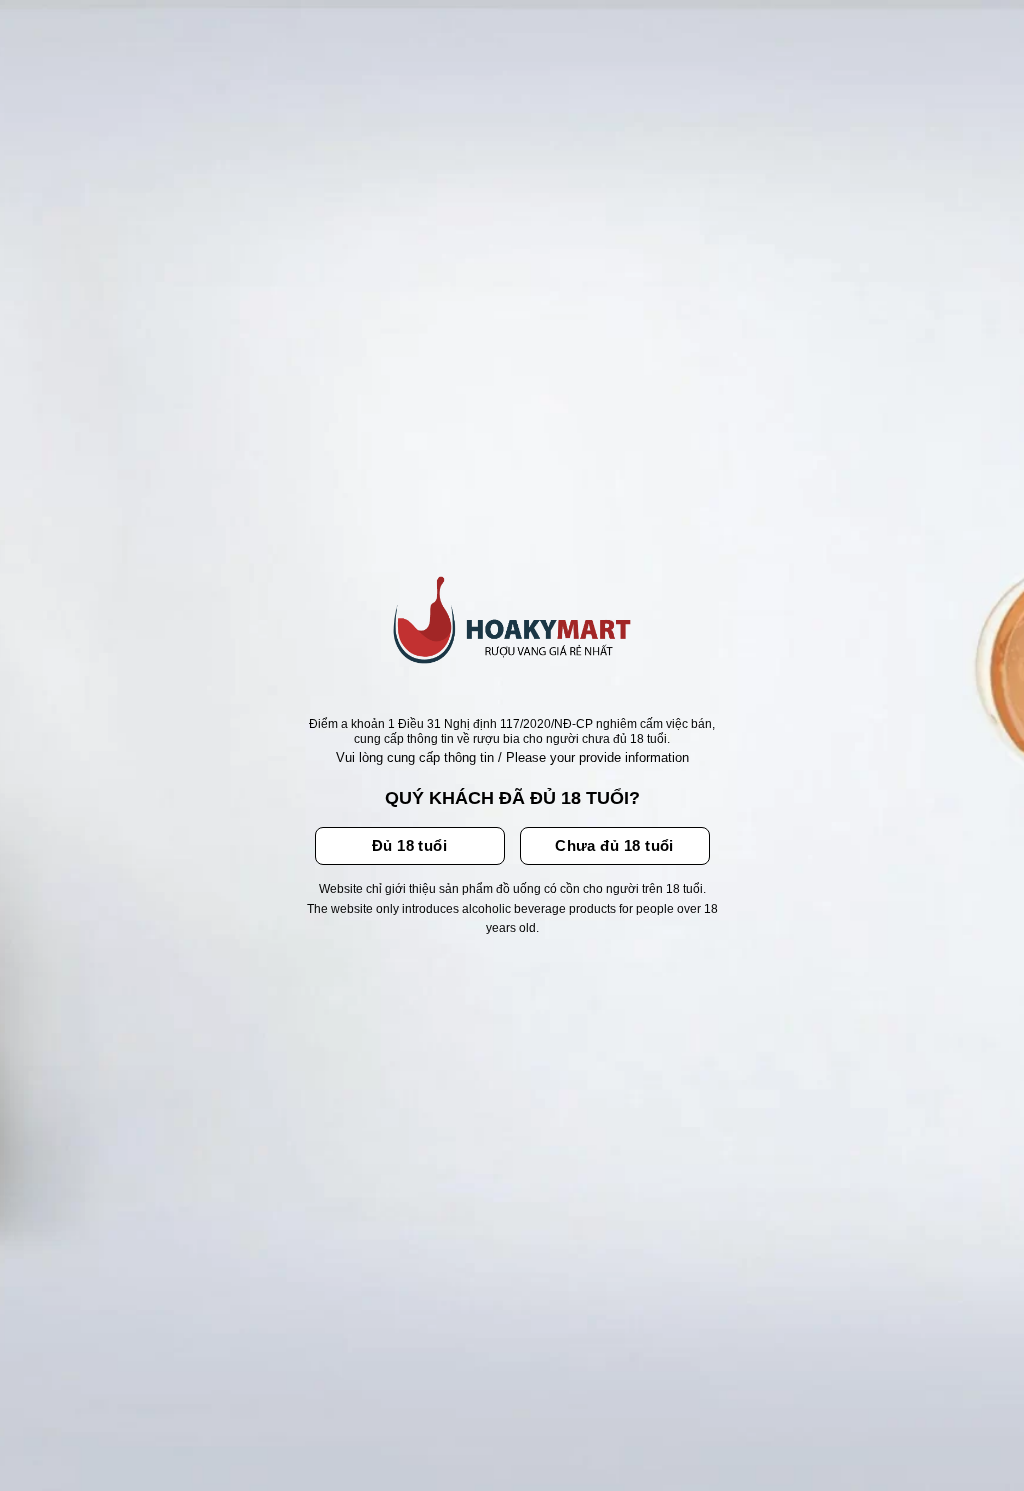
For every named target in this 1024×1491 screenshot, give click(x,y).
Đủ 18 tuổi (410, 845)
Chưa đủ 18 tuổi (614, 845)
